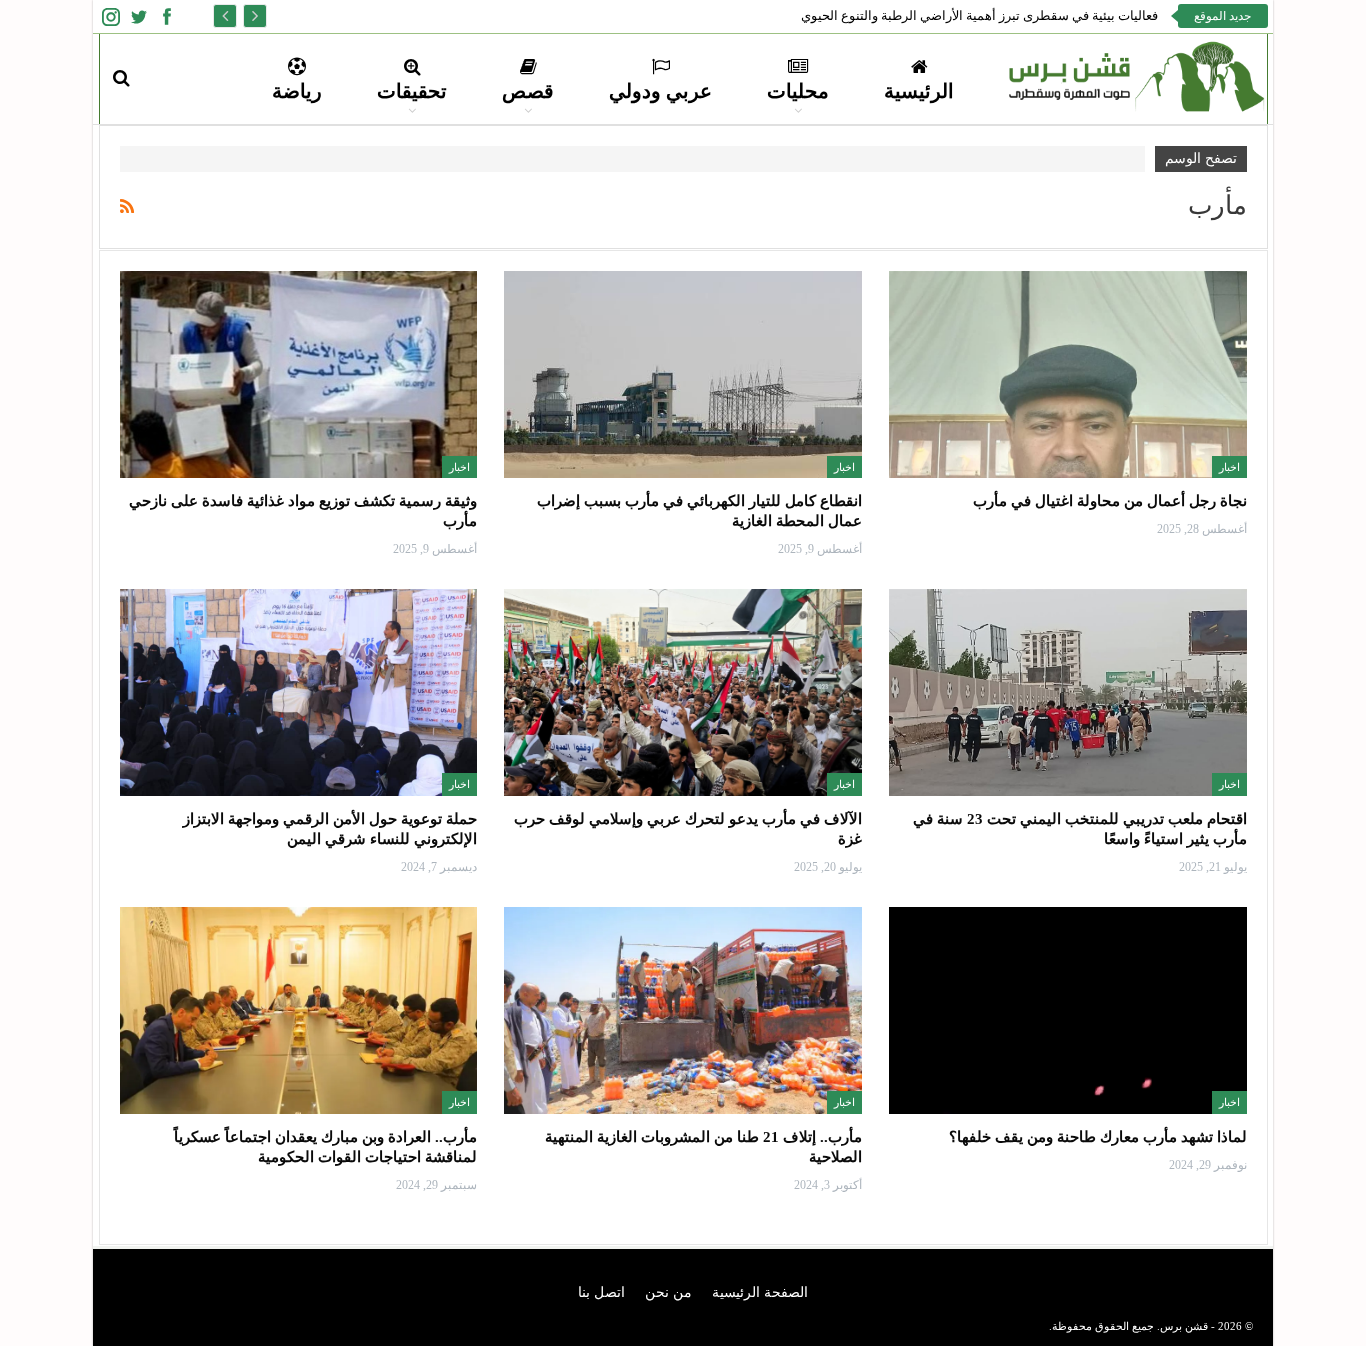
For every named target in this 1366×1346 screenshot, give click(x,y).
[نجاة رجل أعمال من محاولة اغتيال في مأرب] (1068, 374)
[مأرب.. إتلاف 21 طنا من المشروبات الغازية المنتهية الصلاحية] (683, 1010)
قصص (528, 91)
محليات (798, 91)
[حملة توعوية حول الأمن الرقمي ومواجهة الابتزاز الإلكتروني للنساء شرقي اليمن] (299, 692)
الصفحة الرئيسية (760, 1292)
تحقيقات (412, 91)
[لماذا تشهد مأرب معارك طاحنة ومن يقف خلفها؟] (1068, 1010)
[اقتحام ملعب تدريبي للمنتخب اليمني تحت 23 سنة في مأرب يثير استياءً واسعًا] (1068, 692)
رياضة (297, 91)
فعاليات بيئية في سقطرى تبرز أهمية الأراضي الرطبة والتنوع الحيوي (979, 15)
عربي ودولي (660, 91)
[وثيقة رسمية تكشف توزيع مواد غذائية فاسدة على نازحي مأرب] (299, 374)
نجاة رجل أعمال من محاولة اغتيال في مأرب (1110, 501)
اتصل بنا (601, 1292)
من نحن (668, 1292)
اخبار (1229, 467)
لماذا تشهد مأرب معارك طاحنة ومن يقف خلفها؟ (1098, 1137)
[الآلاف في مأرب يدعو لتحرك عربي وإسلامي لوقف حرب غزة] (683, 692)
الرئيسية (919, 91)
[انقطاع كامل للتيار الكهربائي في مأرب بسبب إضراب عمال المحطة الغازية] (683, 374)
